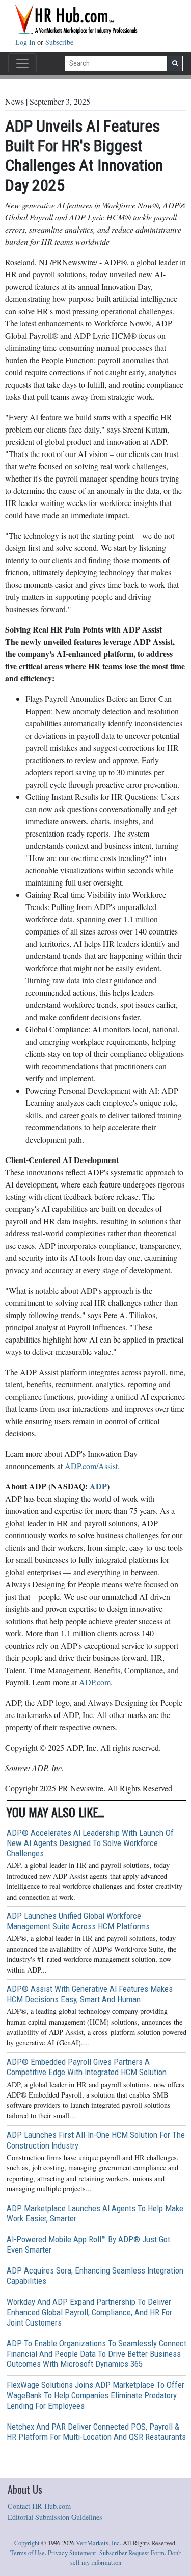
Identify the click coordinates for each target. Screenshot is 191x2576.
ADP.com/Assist (91, 1466)
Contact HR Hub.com (39, 2506)
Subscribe (59, 42)
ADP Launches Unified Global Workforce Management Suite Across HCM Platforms (78, 1921)
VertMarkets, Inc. (99, 2543)
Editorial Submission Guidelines (55, 2517)
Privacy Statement (72, 2553)
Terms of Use (28, 2553)
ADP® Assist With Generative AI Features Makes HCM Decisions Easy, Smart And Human (90, 1994)
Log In (26, 42)
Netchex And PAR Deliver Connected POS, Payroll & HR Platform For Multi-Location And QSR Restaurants (96, 2432)
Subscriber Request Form (132, 2553)
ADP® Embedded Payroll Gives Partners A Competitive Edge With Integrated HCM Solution (87, 2067)
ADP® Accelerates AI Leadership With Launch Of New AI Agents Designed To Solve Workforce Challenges (90, 1843)
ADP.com (95, 1682)
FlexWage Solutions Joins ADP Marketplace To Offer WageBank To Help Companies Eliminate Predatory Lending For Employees (95, 2395)
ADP (98, 1486)
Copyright (27, 2543)
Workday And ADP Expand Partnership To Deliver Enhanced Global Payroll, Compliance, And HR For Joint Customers (89, 2312)
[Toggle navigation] (22, 63)
